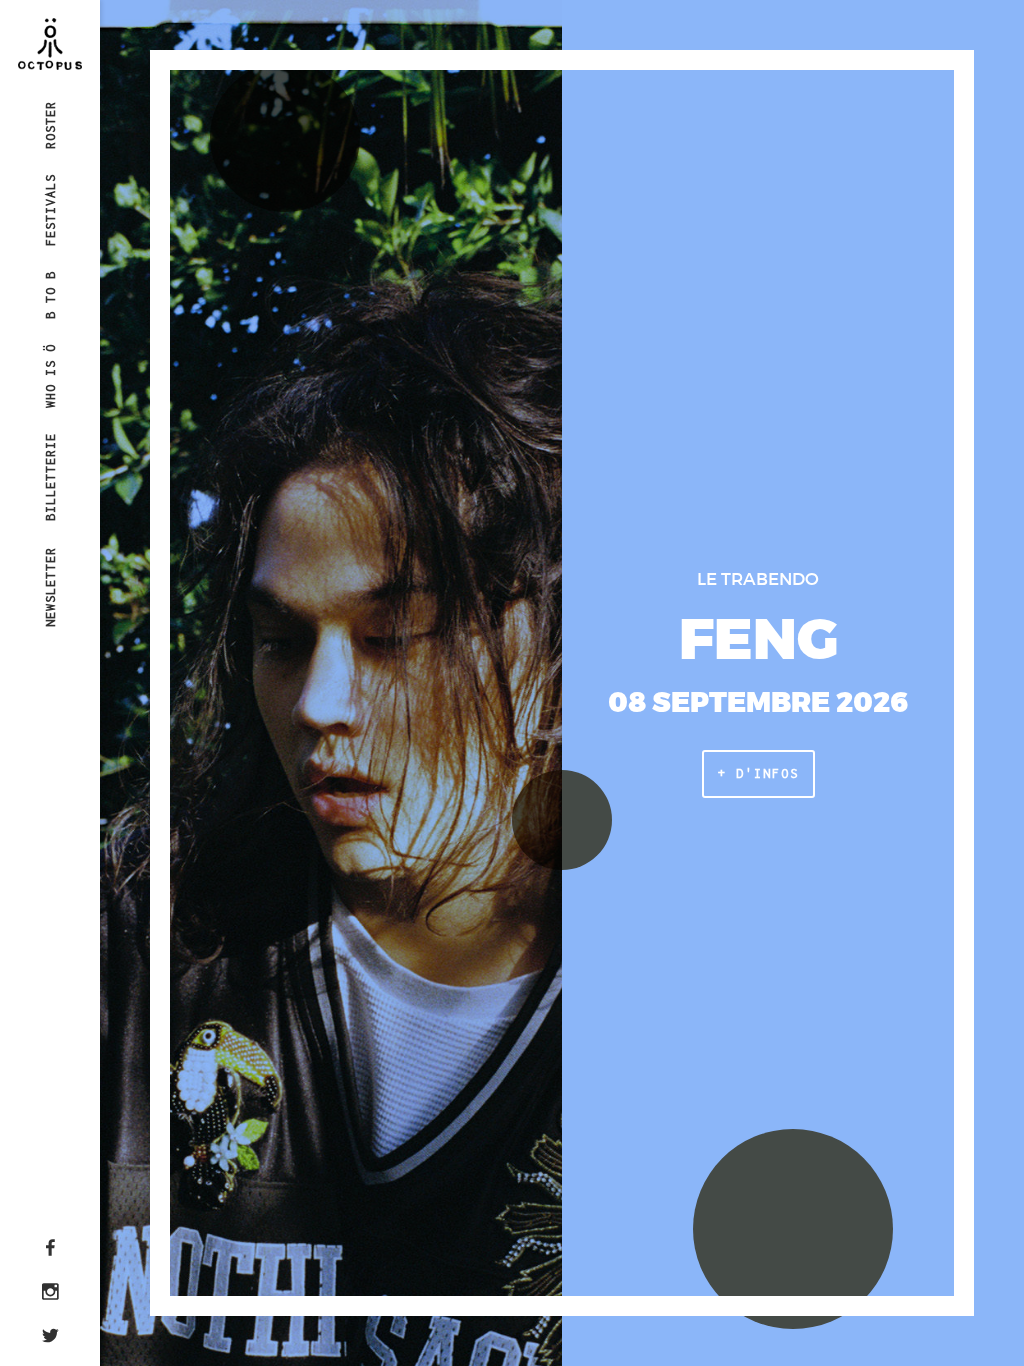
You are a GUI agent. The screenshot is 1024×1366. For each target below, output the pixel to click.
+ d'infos (758, 773)
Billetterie (50, 477)
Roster (50, 124)
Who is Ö (50, 376)
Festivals (50, 210)
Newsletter (50, 586)
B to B (50, 295)
